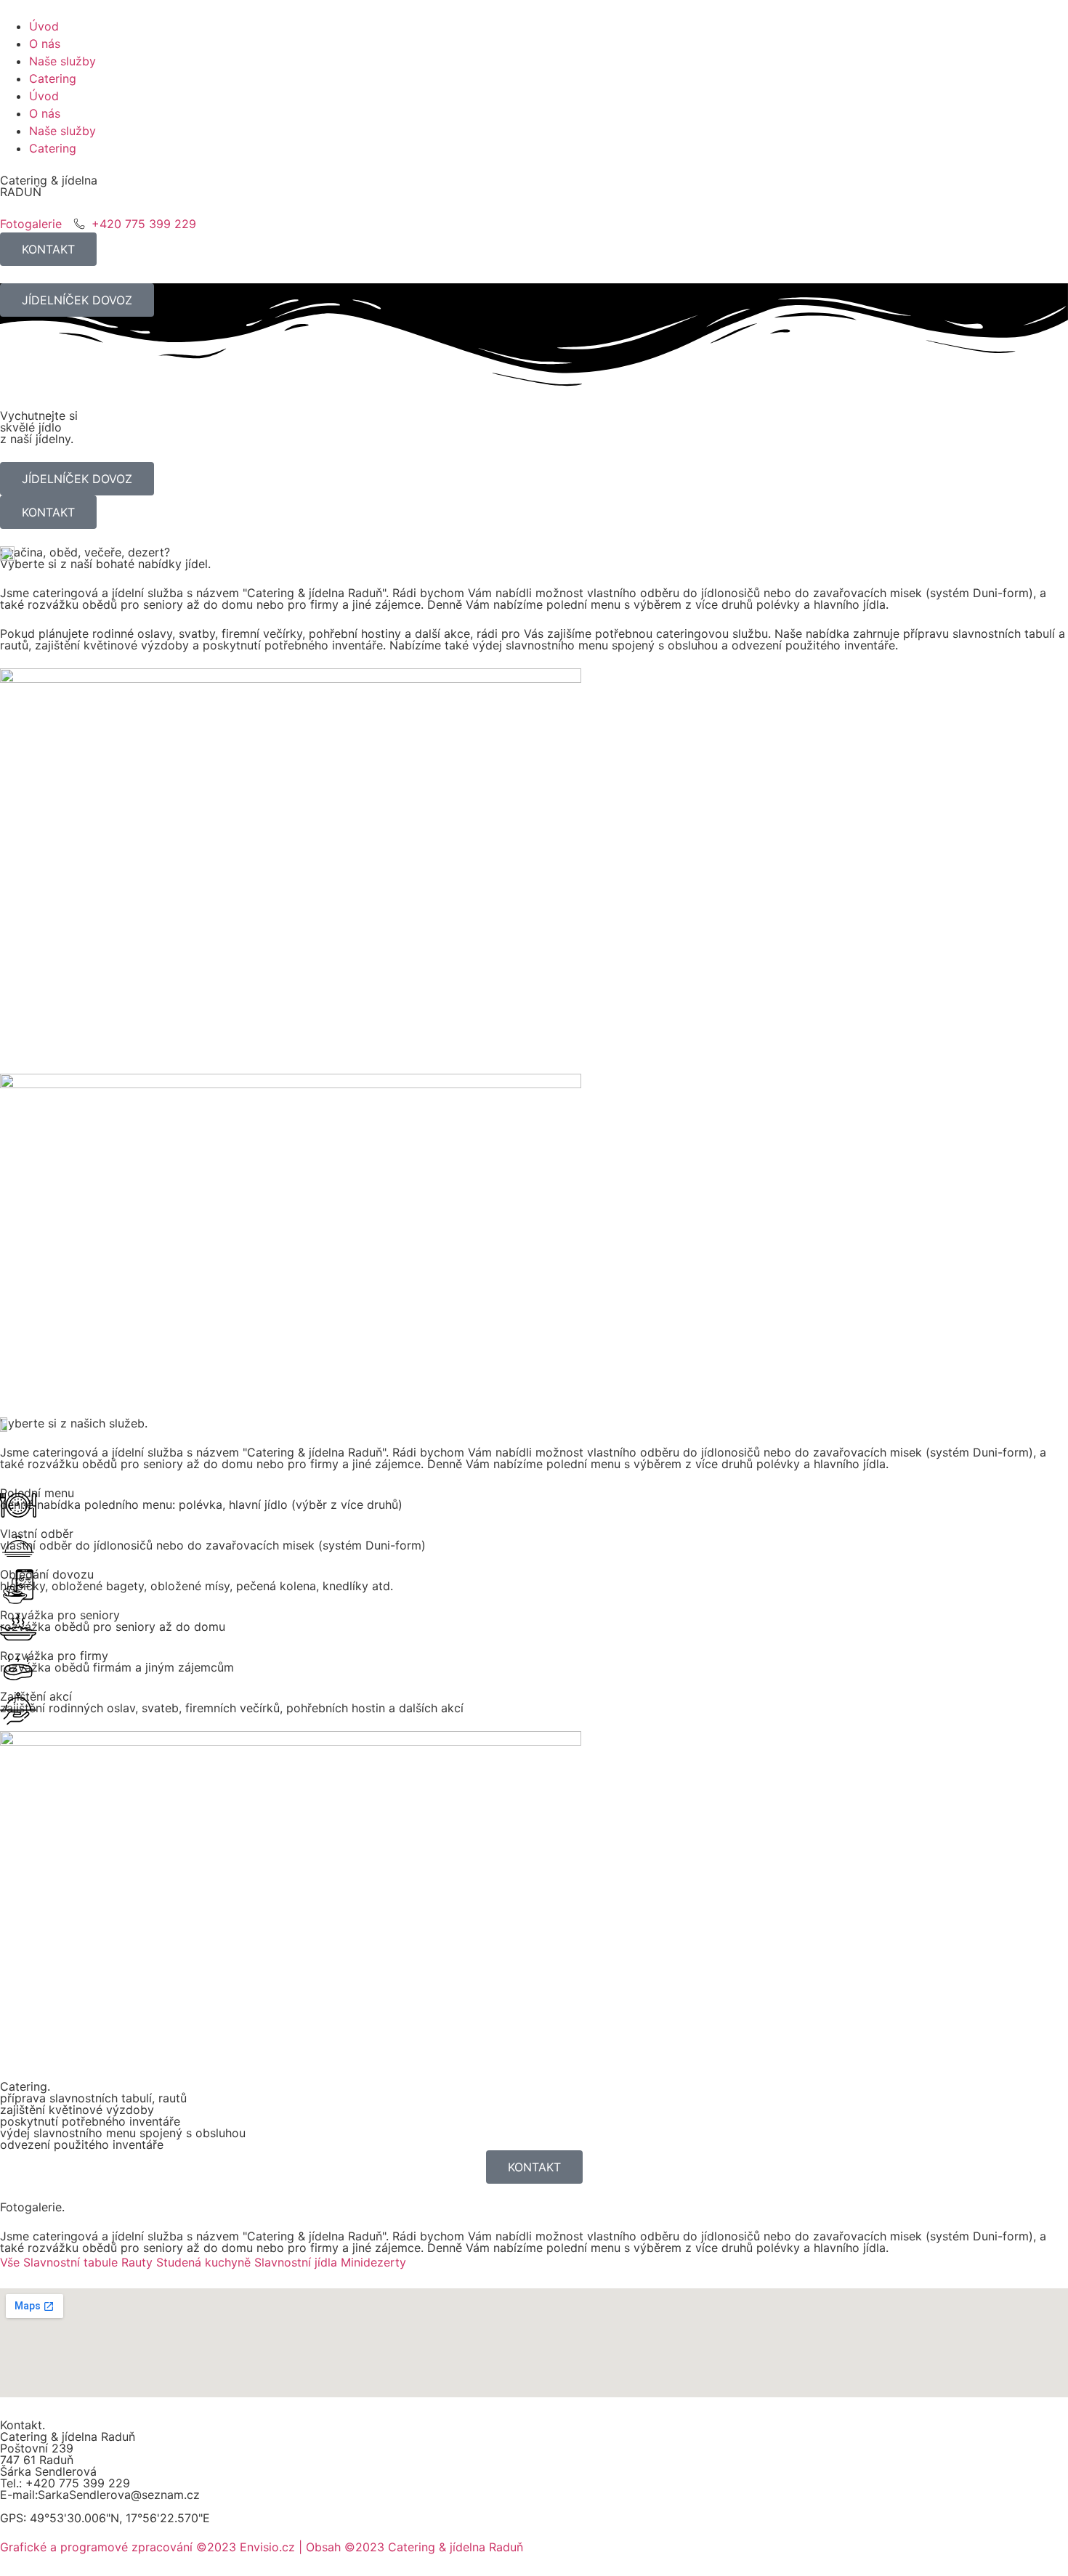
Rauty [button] (139, 2262)
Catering (53, 78)
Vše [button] (12, 2262)
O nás (45, 44)
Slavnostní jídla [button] (298, 2262)
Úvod (44, 26)
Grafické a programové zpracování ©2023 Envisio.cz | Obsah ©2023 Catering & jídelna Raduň (262, 2547)
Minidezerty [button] (373, 2262)
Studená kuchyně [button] (205, 2262)
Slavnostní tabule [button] (72, 2262)
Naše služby (62, 61)
